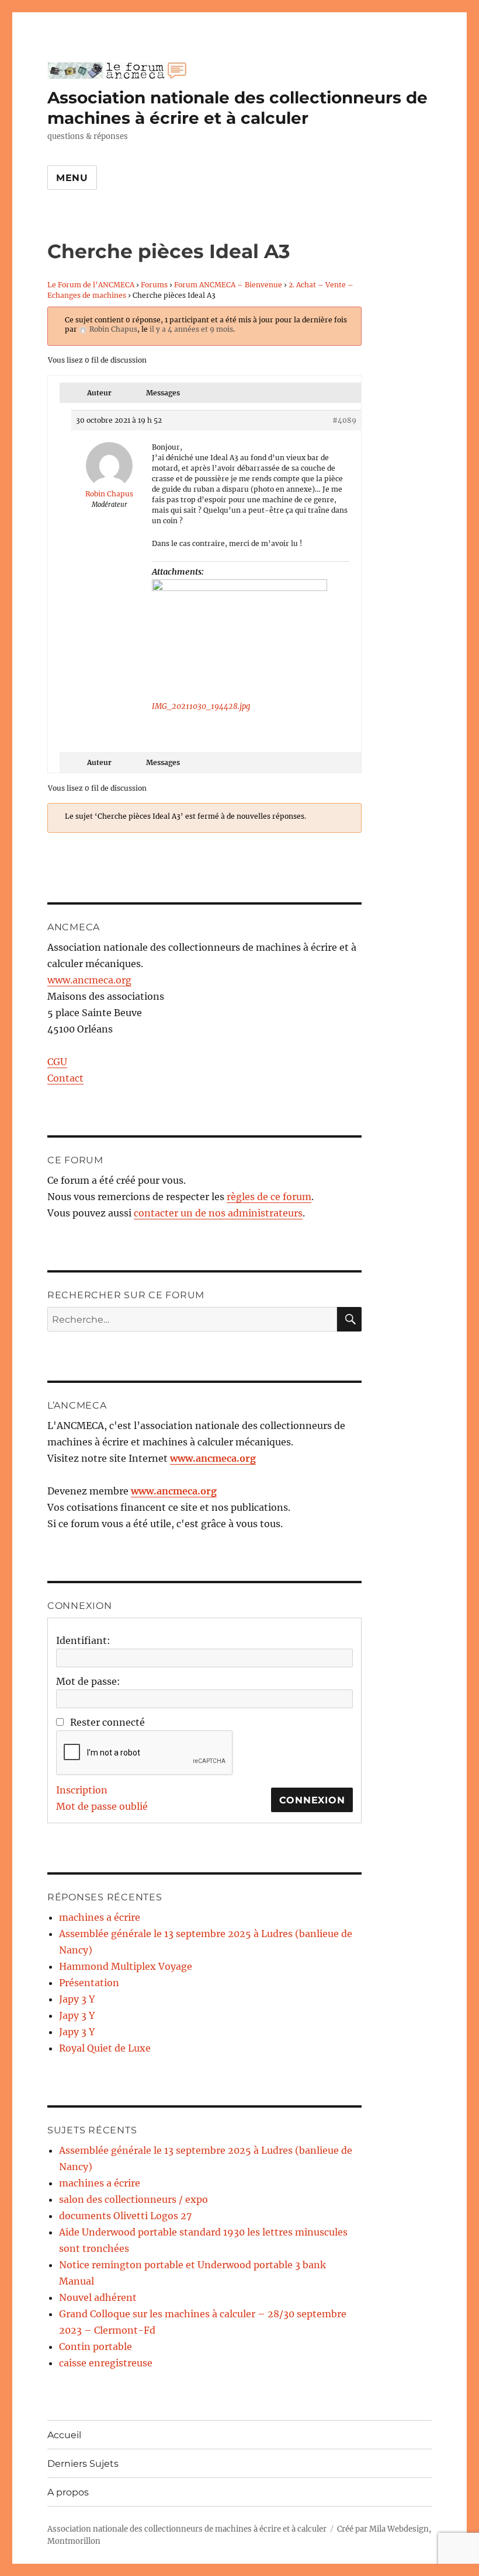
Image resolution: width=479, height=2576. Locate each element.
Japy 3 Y (77, 1999)
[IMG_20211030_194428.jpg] (239, 638)
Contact (65, 1078)
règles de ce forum (269, 1197)
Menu (72, 178)
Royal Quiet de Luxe (105, 2048)
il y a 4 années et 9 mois (191, 329)
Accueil (64, 2435)
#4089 (344, 420)
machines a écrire (100, 1917)
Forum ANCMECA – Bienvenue (228, 285)
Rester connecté (107, 1722)
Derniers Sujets (83, 2464)
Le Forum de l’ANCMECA (91, 285)
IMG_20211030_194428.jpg (201, 706)
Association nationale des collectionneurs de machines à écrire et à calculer (237, 108)
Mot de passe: (88, 1681)
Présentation (89, 1983)
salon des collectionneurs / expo (133, 2199)
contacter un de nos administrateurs (218, 1213)
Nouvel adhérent (98, 2297)
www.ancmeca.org (89, 980)
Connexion (312, 1800)
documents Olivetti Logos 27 (125, 2216)
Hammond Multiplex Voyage (126, 1966)
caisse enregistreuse (106, 2363)
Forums (154, 285)
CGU (57, 1062)
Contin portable (96, 2346)
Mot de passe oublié (102, 1806)
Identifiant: (83, 1640)
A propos (68, 2492)
